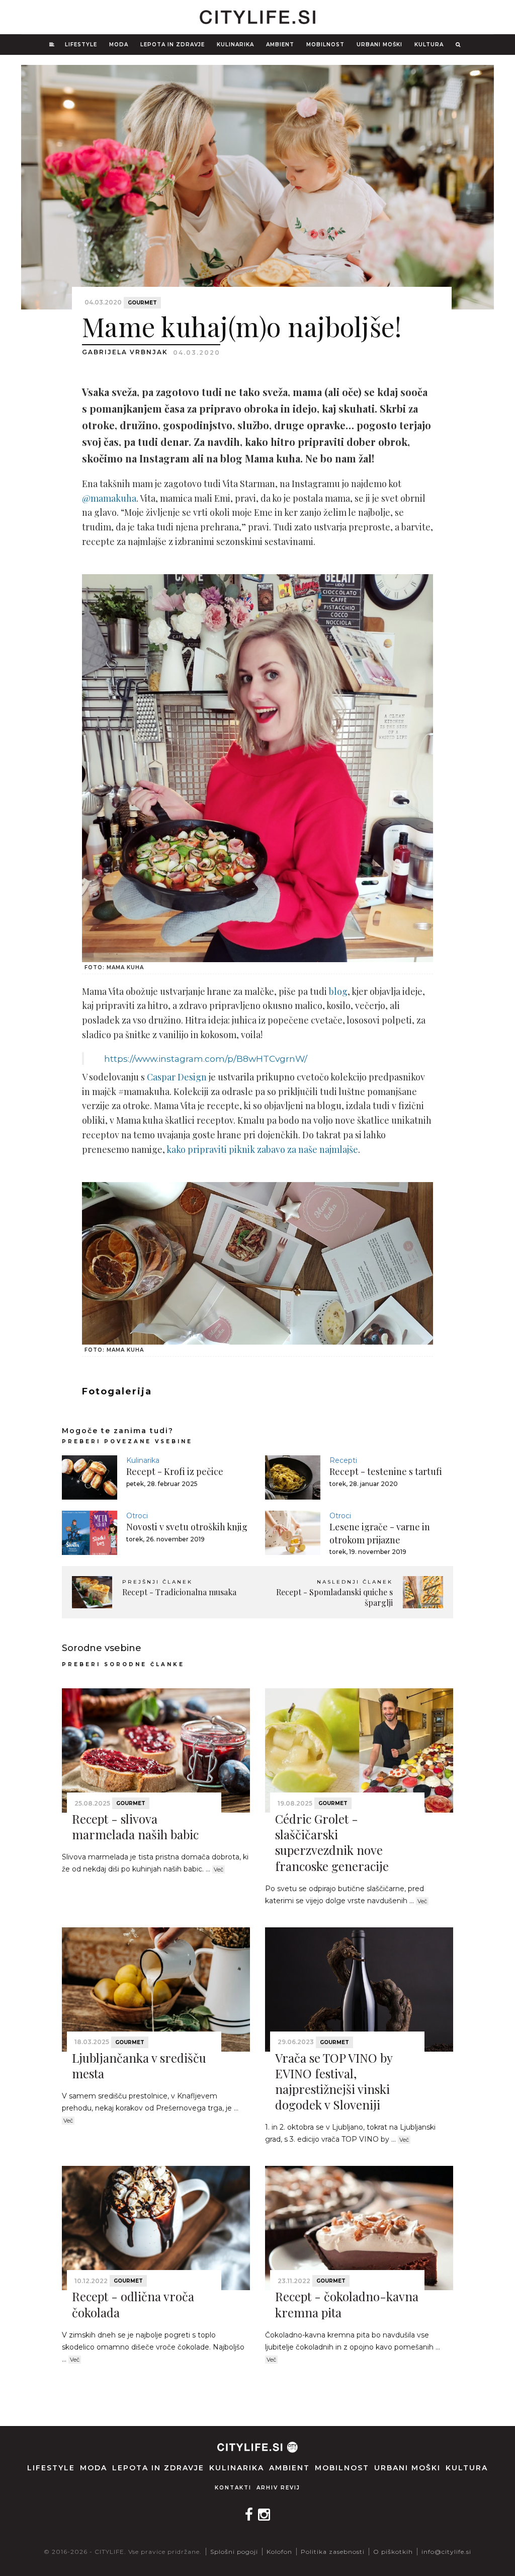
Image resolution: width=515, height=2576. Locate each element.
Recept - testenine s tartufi (386, 1471)
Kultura (429, 45)
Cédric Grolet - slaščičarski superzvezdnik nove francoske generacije (332, 1842)
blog (338, 991)
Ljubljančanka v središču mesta (139, 2065)
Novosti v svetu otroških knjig (187, 1527)
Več (219, 1869)
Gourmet (142, 303)
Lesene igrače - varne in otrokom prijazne (380, 1533)
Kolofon (279, 2552)
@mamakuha (109, 498)
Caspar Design (177, 1077)
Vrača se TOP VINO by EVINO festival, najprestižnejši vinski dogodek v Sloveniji (334, 2081)
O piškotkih (393, 2552)
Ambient (280, 45)
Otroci (137, 1516)
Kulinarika (235, 45)
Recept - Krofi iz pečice (175, 1471)
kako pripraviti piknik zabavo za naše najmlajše (262, 1149)
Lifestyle (81, 45)
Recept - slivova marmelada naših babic (135, 1826)
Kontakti (233, 2488)
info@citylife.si (446, 2552)
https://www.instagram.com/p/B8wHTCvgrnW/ (206, 1059)
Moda (119, 45)
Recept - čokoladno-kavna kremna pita (347, 2304)
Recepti (343, 1460)
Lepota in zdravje (173, 45)
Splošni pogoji (234, 2552)
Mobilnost (325, 45)
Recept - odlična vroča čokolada (133, 2304)
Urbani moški (379, 45)
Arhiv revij (278, 2488)
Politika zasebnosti (333, 2552)
